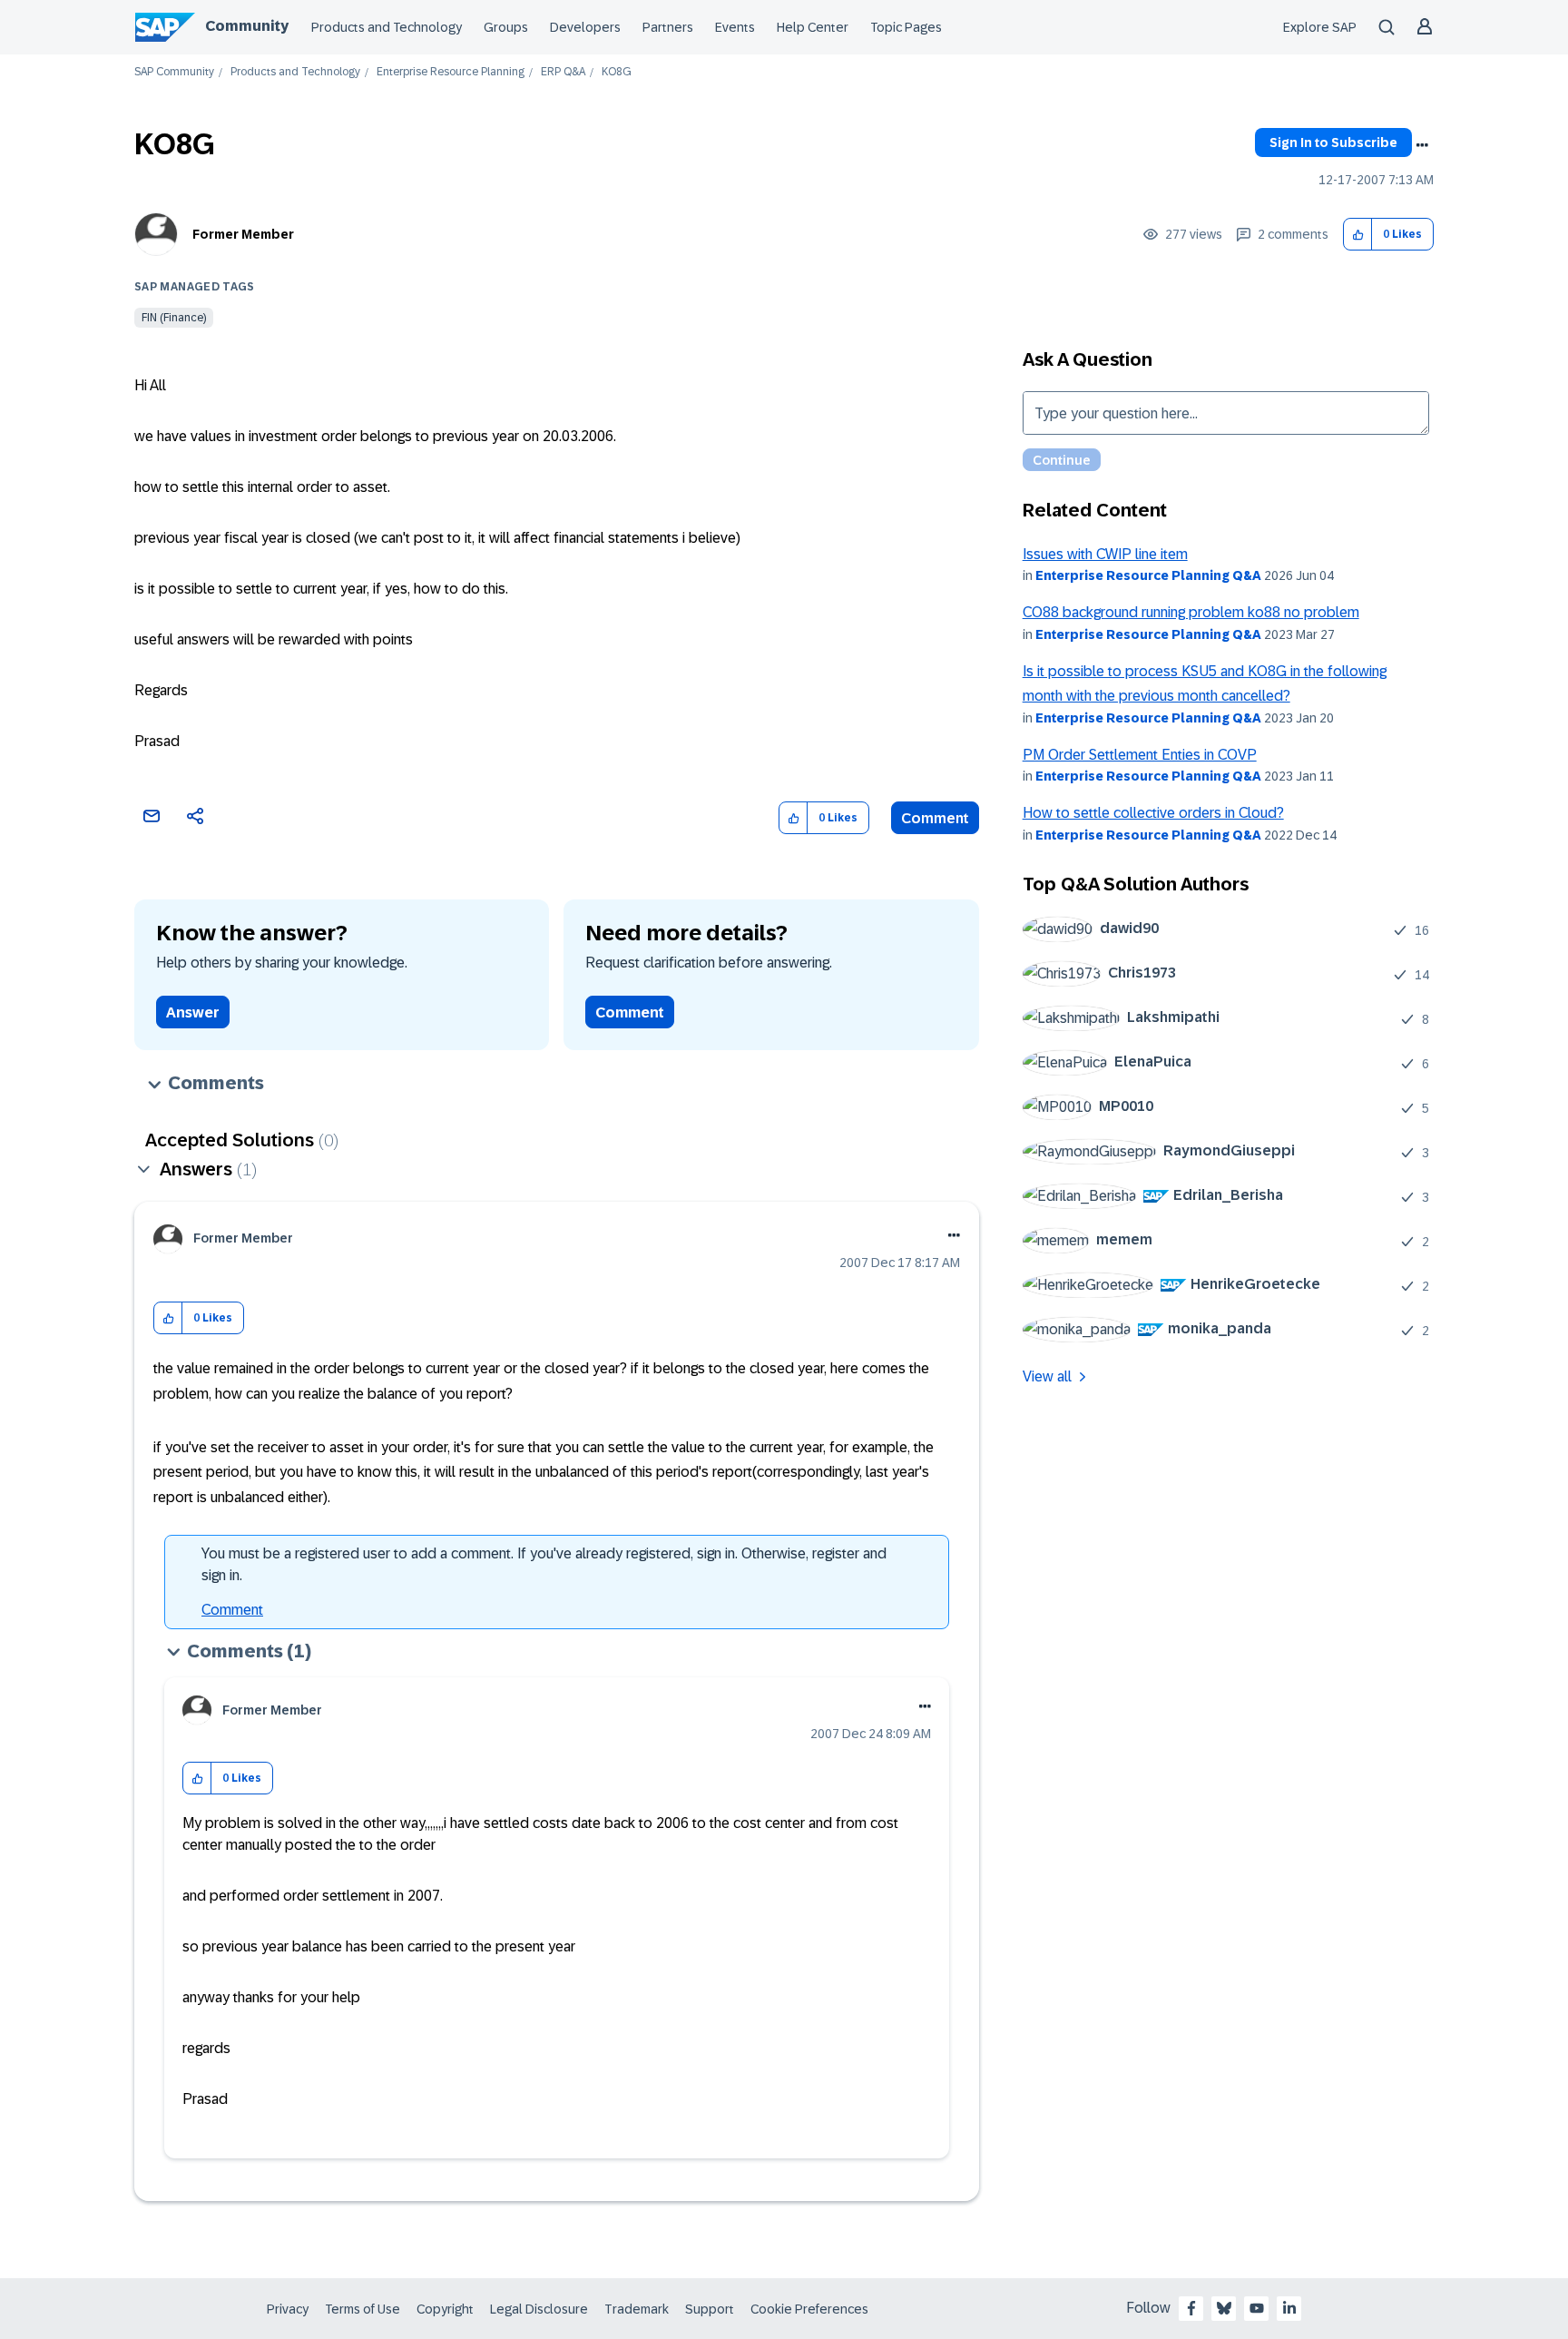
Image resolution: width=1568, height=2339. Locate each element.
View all (1047, 1376)
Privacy (288, 2309)
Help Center (813, 27)
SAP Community (174, 72)
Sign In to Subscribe (1333, 143)
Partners (668, 27)
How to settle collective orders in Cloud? (1153, 813)
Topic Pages (906, 27)
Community (247, 26)
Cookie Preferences (809, 2309)
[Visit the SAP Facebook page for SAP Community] (1191, 2308)
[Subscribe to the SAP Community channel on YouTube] (1257, 2308)
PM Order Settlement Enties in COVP (1140, 755)
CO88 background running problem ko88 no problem (1191, 612)
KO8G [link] (617, 72)
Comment (935, 818)
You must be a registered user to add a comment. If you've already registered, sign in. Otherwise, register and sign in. (544, 1564)
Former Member (243, 234)
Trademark (637, 2309)
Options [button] (1422, 145)
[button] (1358, 235)
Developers (585, 27)
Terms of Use (363, 2309)
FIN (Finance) (174, 318)
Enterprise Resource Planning (451, 72)
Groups (506, 27)
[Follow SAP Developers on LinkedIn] (1289, 2308)
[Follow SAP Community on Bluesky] (1224, 2308)
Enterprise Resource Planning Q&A (1148, 575)
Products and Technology (387, 27)
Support (710, 2309)
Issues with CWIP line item (1105, 554)
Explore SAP (1320, 27)
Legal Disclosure (539, 2309)
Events (735, 27)
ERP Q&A (563, 72)
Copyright (445, 2309)
